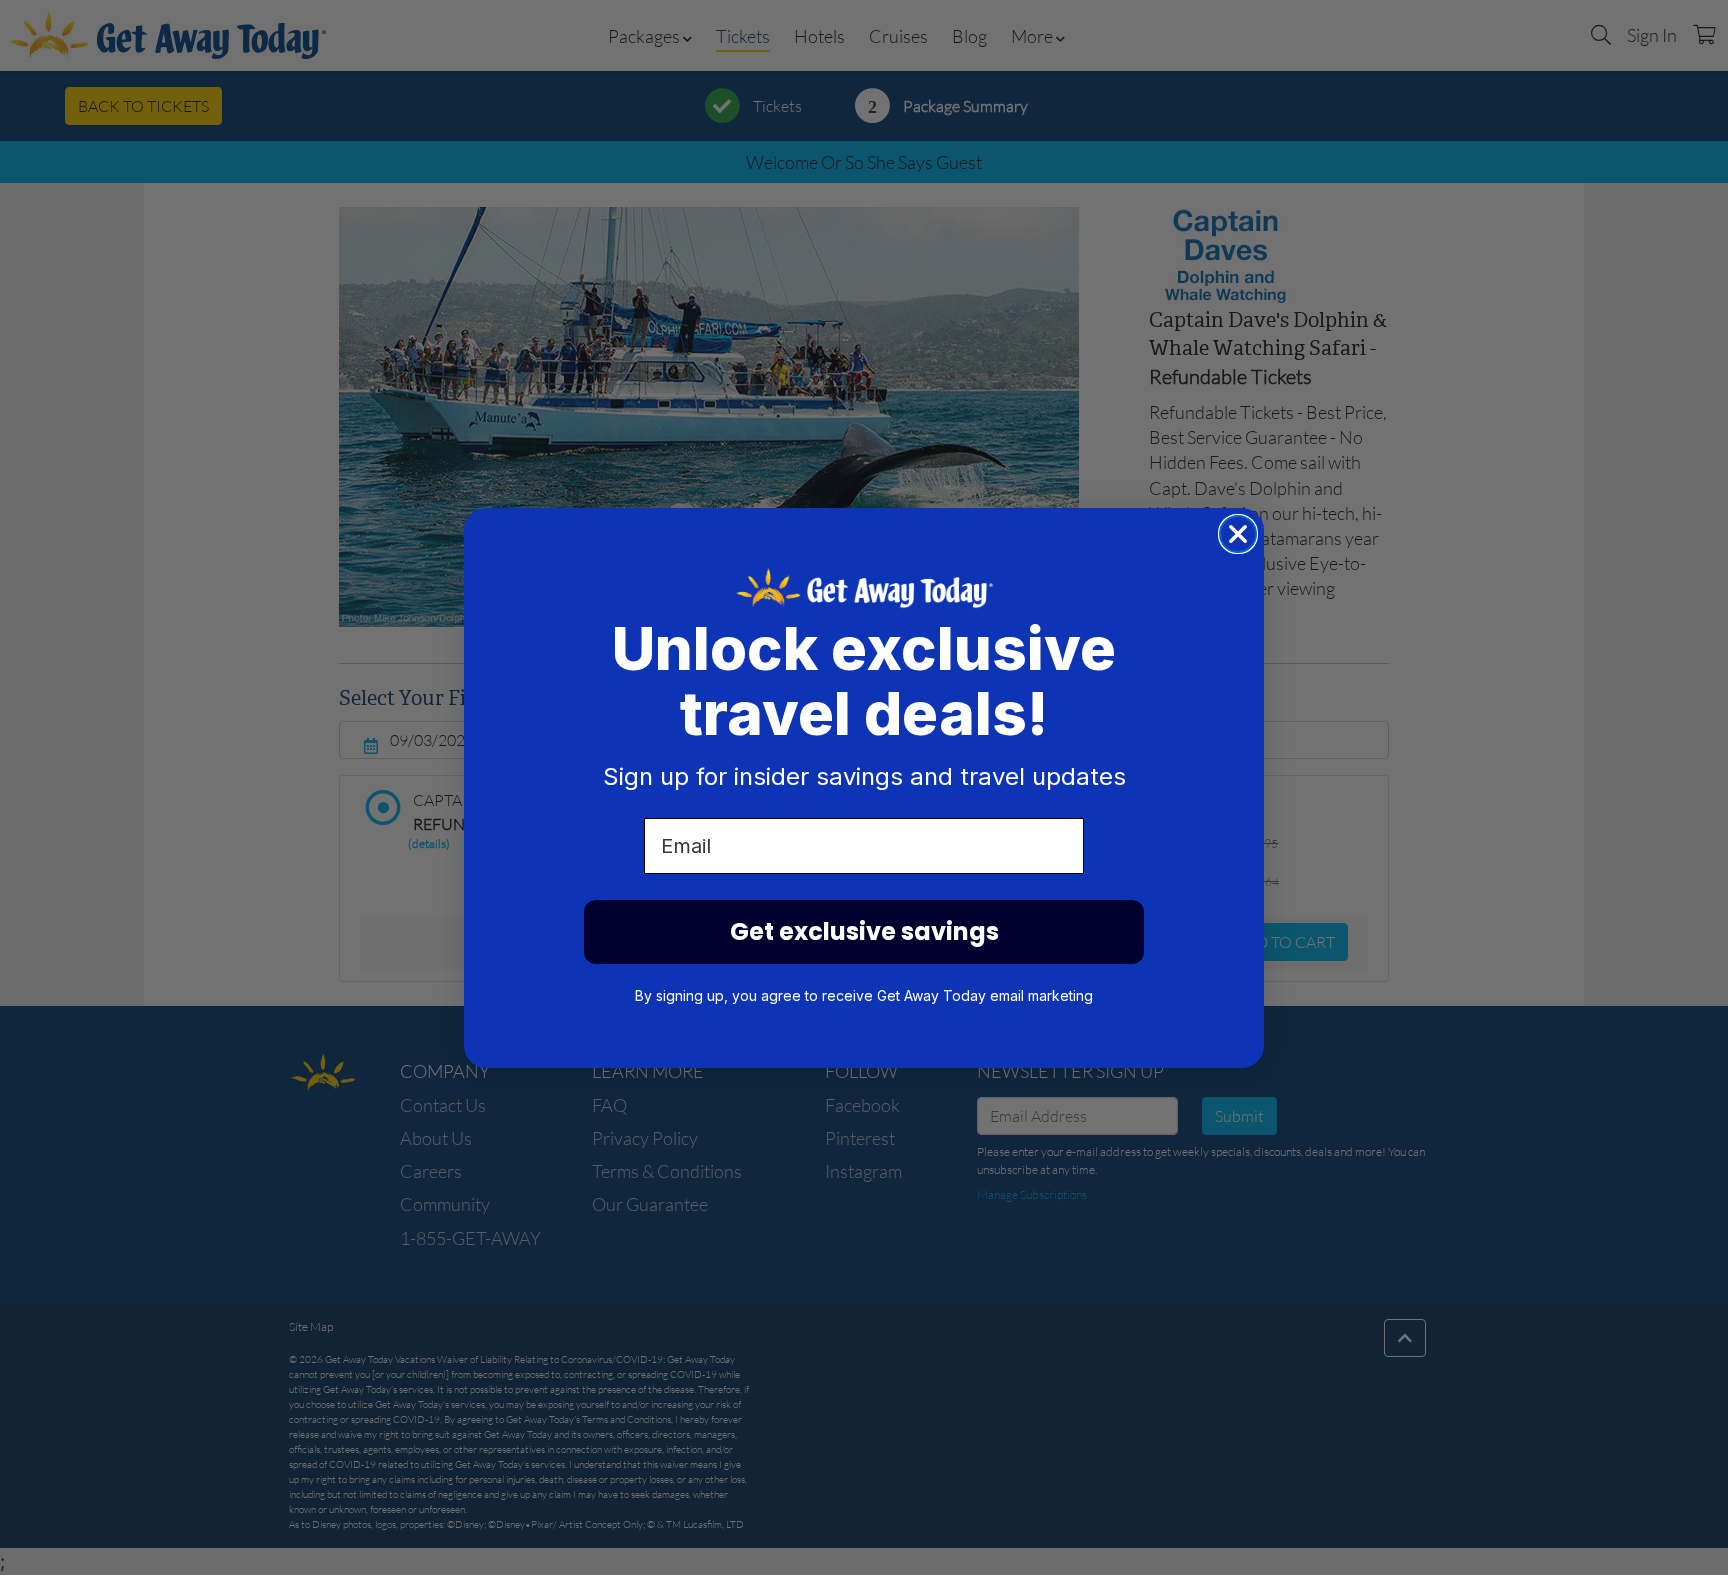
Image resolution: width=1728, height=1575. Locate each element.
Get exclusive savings (864, 931)
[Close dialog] (1238, 534)
